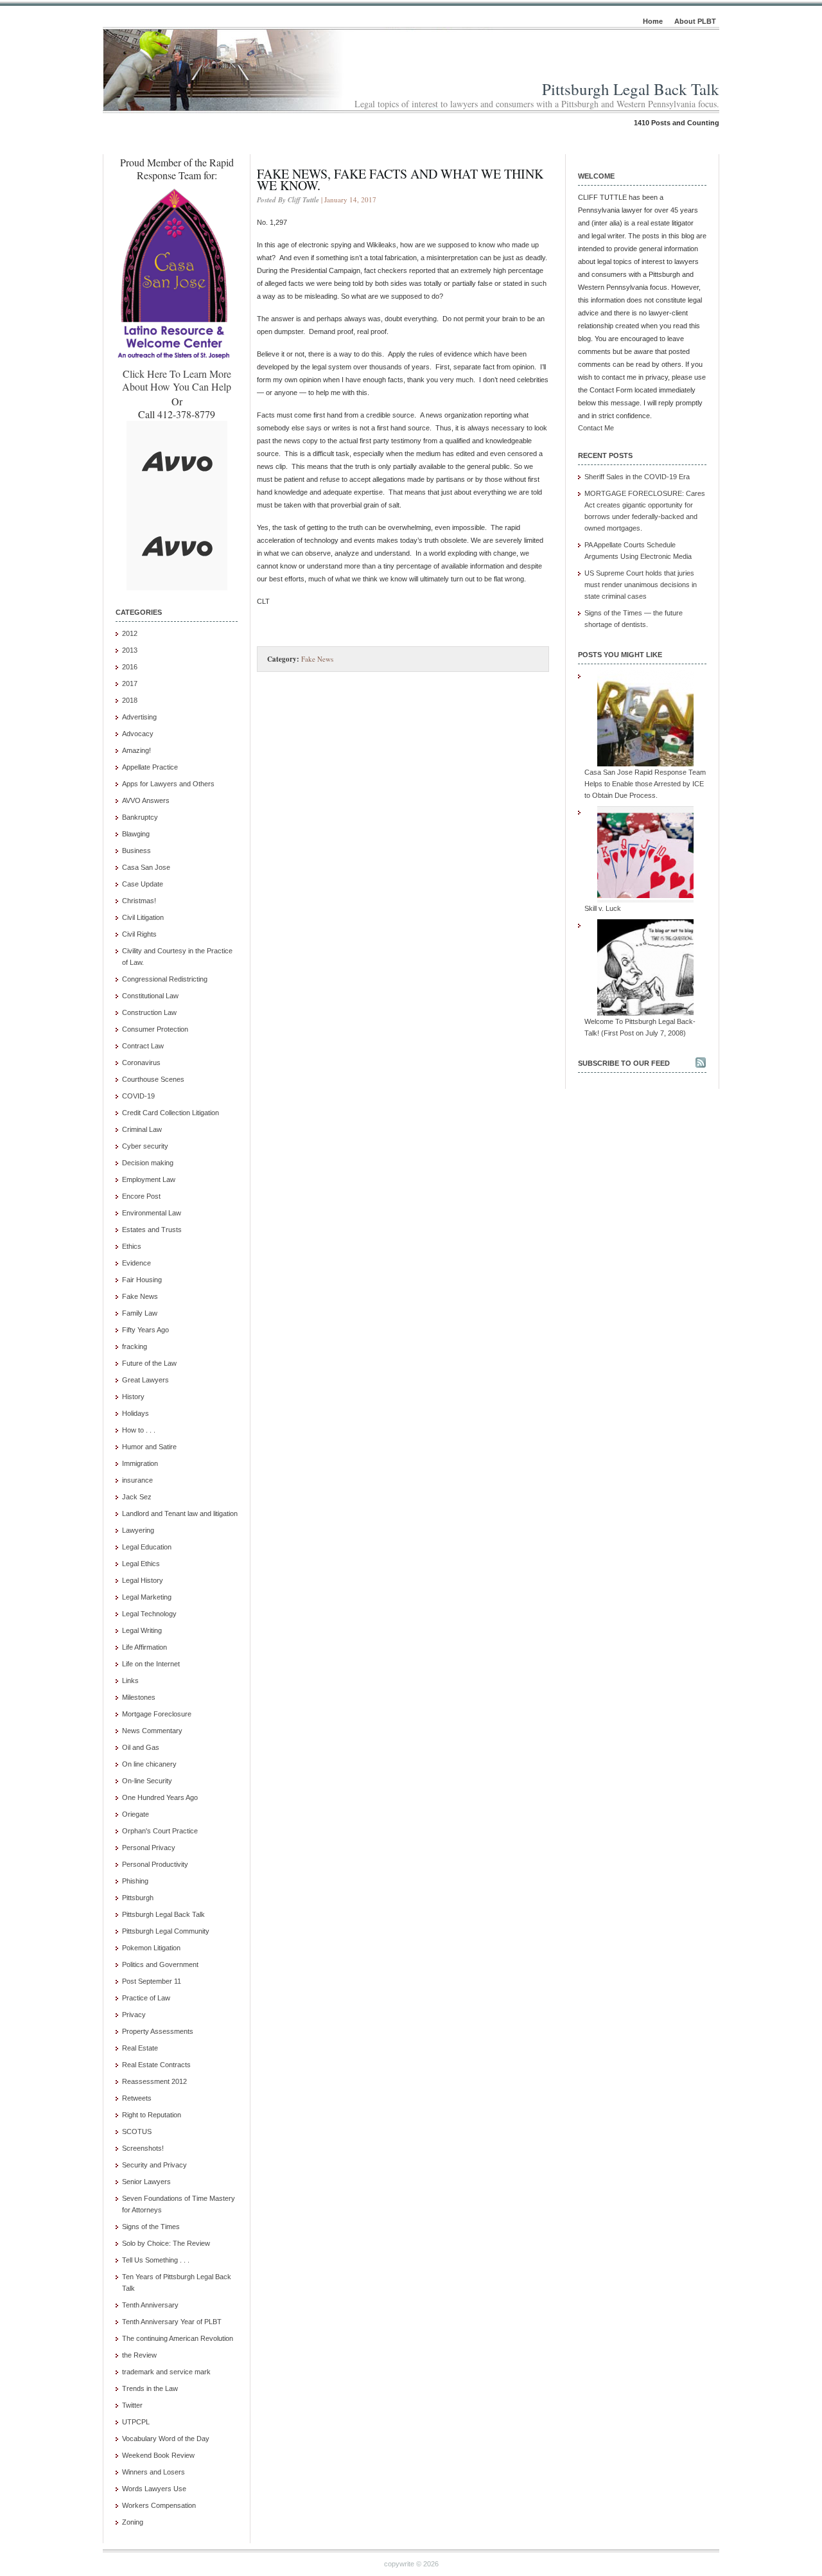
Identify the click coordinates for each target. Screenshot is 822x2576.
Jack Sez (137, 1497)
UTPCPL (136, 2422)
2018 (130, 700)
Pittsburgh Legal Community (166, 1931)
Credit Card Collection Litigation (171, 1113)
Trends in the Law (150, 2388)
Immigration (140, 1463)
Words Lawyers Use (154, 2489)
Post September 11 (152, 1981)
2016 (130, 667)
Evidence (136, 1263)
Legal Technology (149, 1614)
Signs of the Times (151, 2227)
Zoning (133, 2522)
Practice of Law (146, 1998)
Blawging (136, 834)
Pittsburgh (138, 1898)
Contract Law (143, 1046)
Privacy (134, 2015)
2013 (130, 650)
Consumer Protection (155, 1029)
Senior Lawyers (146, 2182)
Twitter (132, 2405)
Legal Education (147, 1547)
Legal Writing (142, 1630)
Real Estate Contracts (156, 2065)
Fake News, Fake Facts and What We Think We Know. (400, 180)
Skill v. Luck (603, 908)
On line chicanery (149, 1764)
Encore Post (141, 1196)
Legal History (143, 1580)
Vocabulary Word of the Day (166, 2439)
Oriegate (136, 1814)
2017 (130, 684)
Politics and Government (160, 1964)
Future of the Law (149, 1363)
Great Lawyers (145, 1380)
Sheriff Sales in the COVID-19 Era (637, 477)
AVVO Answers (146, 800)
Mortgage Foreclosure (157, 1714)
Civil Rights (139, 934)
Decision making (148, 1163)
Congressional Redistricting (165, 979)
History (133, 1397)
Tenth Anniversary (150, 2305)
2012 (130, 633)
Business (136, 851)
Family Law (140, 1313)
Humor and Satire (149, 1447)
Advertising (139, 717)
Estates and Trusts (152, 1230)
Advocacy (138, 734)
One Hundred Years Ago (160, 1797)
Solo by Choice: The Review (166, 2243)
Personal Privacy (149, 1848)
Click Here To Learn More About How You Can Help (177, 380)
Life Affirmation (144, 1647)
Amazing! (136, 750)
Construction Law (149, 1012)
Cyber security (145, 1146)
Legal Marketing (147, 1597)
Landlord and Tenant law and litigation (180, 1513)
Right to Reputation (152, 2115)
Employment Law (149, 1179)
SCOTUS (137, 2131)
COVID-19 (138, 1096)
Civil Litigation (143, 917)
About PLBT (695, 21)
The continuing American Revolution (178, 2338)
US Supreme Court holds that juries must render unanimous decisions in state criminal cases (641, 585)
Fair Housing (142, 1280)
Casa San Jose (146, 867)
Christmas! (139, 901)
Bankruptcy (140, 817)
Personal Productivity (155, 1864)
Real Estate (140, 2048)
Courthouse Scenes (153, 1079)
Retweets (137, 2098)
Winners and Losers (153, 2472)
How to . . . (139, 1430)
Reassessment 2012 (154, 2081)
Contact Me (596, 428)
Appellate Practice (150, 767)
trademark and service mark (166, 2372)
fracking (135, 1346)
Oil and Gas (141, 1747)
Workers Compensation (159, 2505)
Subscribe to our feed (624, 1063)
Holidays (136, 1413)
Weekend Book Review (158, 2455)
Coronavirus (141, 1063)
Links (130, 1681)
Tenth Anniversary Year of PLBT (172, 2322)
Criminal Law (142, 1129)
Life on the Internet (151, 1664)
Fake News (140, 1296)
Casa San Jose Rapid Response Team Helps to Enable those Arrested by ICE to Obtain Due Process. (645, 784)
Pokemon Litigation (151, 1948)
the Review (139, 2355)
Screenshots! (143, 2148)
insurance (137, 1480)
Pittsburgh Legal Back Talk (631, 89)
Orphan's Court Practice (160, 1831)
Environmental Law (152, 1213)
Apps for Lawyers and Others (168, 784)
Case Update (143, 884)
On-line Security (147, 1781)
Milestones (139, 1697)
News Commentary (152, 1731)
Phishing (135, 1881)
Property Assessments (158, 2031)
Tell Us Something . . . (156, 2260)
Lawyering (138, 1530)
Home (653, 21)
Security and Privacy (154, 2165)
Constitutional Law (150, 996)
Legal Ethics (141, 1564)
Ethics (132, 1246)
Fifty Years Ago (145, 1330)
